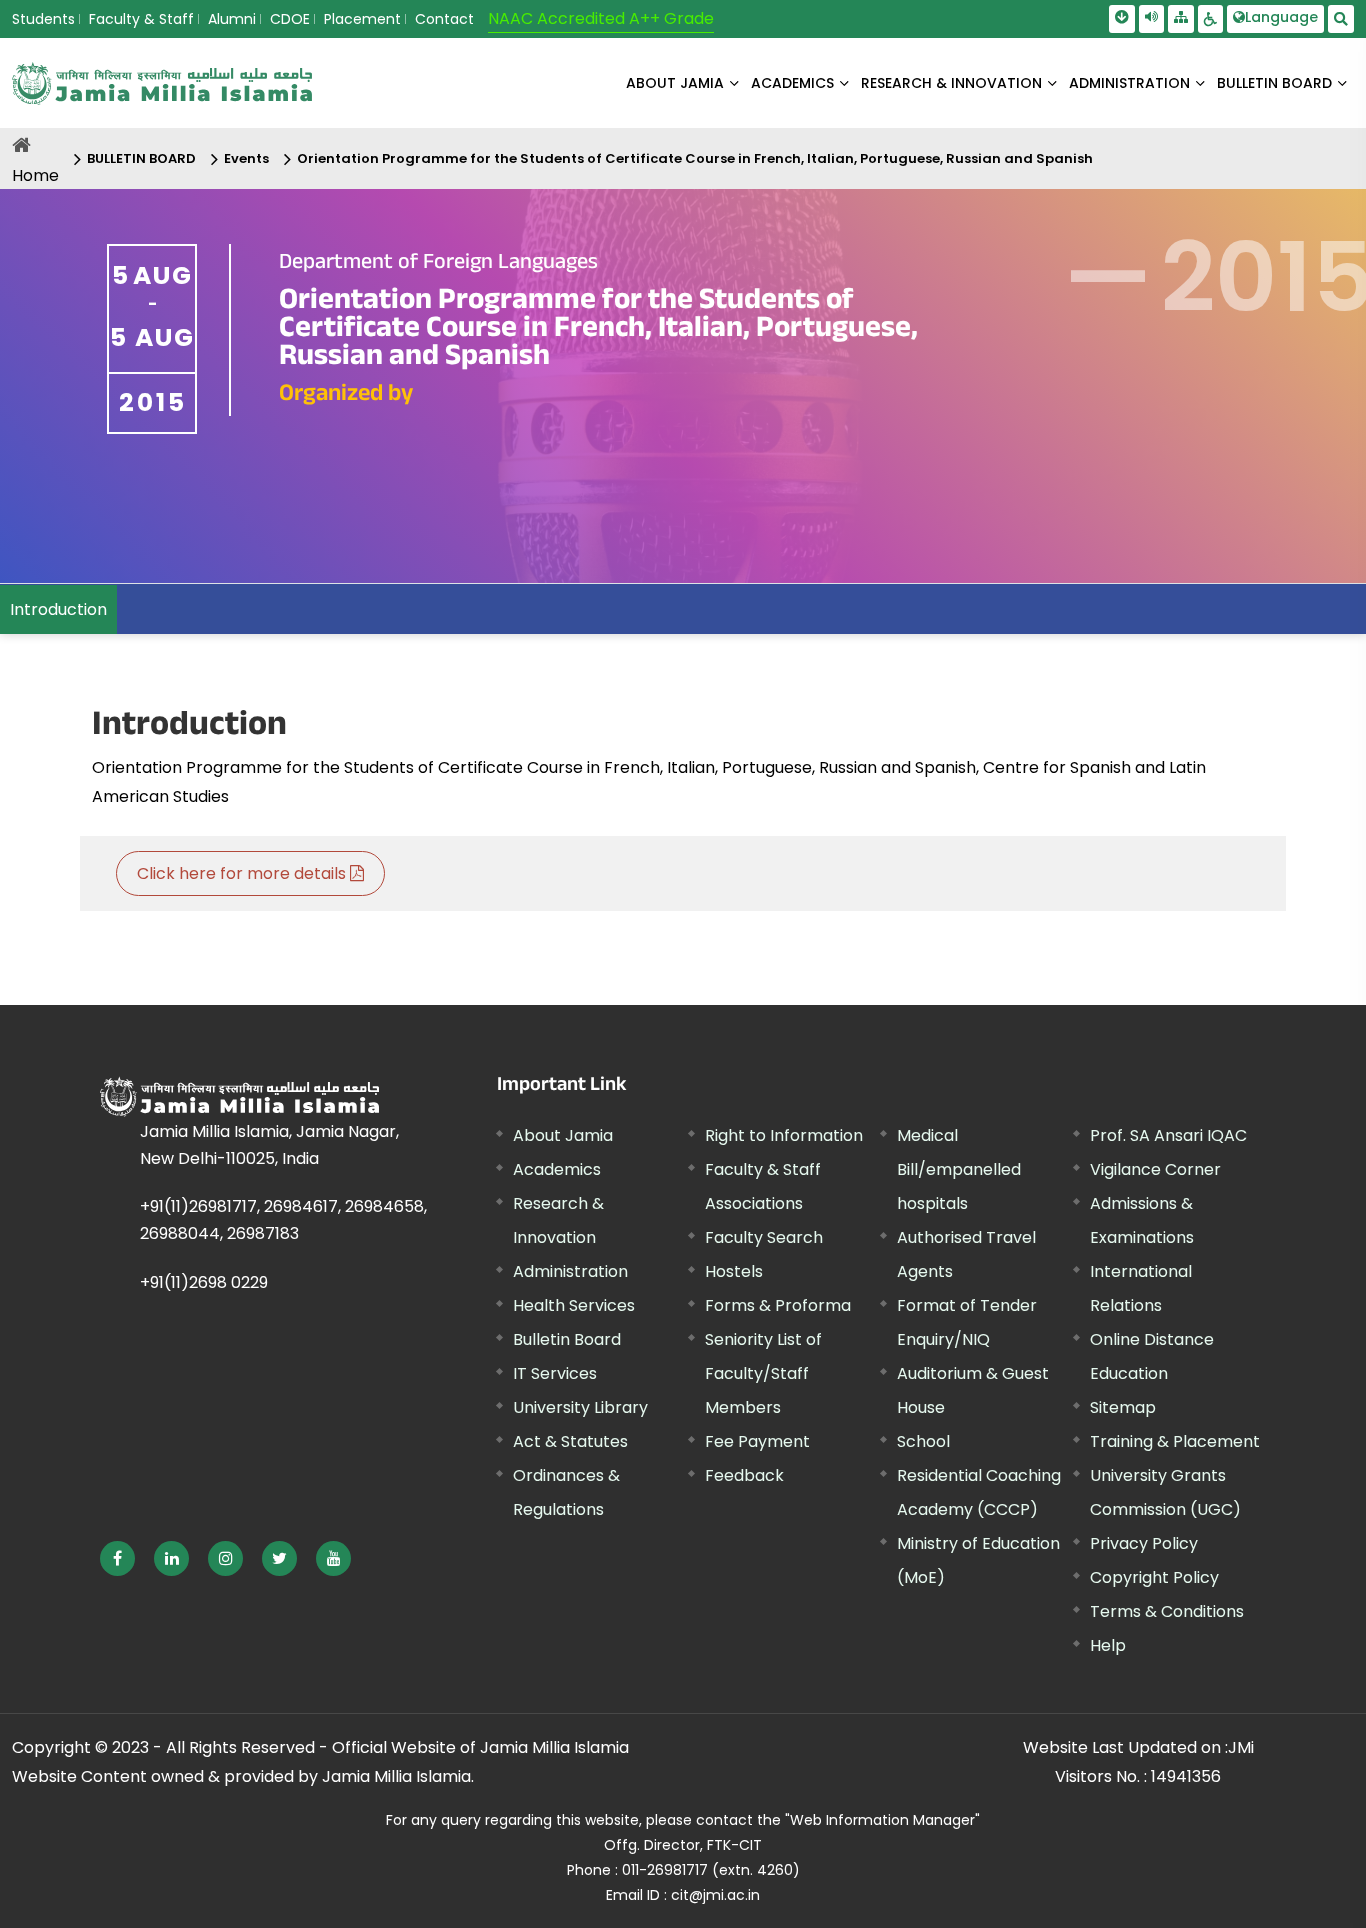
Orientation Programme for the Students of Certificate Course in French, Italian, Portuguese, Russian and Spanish (695, 158)
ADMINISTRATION (1129, 83)
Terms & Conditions (1167, 1611)
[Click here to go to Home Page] (162, 83)
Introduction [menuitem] (58, 609)
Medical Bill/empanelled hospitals (959, 1169)
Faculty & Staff (141, 19)
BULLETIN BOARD (1274, 83)
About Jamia (675, 83)
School (923, 1441)
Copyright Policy (1154, 1577)
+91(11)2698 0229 (204, 1282)
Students (43, 19)
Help (1108, 1645)
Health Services (574, 1305)
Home (35, 175)
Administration (570, 1271)
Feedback (744, 1475)
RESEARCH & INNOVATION (951, 83)
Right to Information (784, 1135)
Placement (362, 19)
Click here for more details (243, 873)
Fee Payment (757, 1441)
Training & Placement (1175, 1441)
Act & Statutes (570, 1441)
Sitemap (1123, 1407)
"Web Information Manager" (882, 1820)
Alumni (232, 19)
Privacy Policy (1144, 1543)
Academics (557, 1169)
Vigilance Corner (1155, 1169)
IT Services (555, 1373)
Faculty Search (764, 1237)
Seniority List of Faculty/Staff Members (763, 1373)
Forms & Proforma (778, 1305)
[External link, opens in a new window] (117, 1558)
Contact (444, 19)
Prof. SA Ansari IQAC (1168, 1135)
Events (246, 158)
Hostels (734, 1271)
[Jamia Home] (239, 1096)
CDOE (290, 19)
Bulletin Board (567, 1339)
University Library (580, 1407)
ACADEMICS (792, 83)
